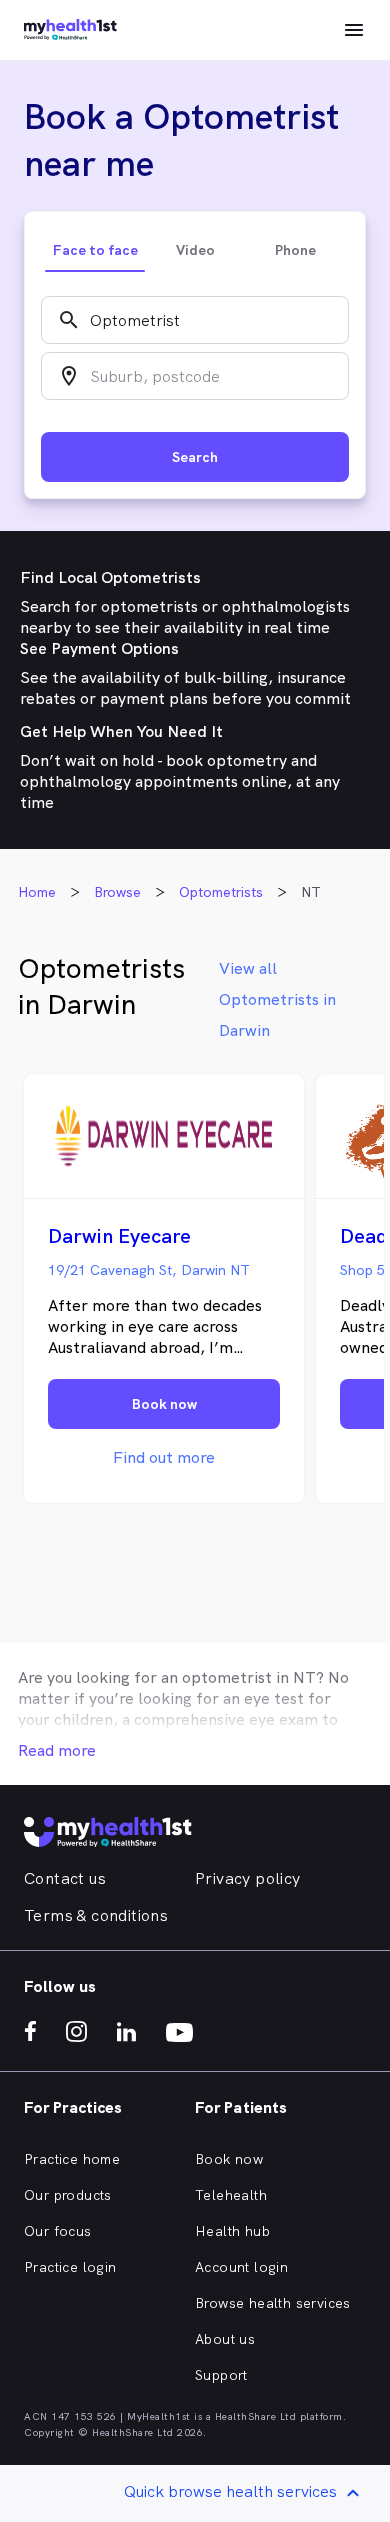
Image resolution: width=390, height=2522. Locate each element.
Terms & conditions (96, 1915)
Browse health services (273, 2303)
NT (304, 1677)
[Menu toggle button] (354, 30)
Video (195, 250)
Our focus (58, 2231)
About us (225, 2339)
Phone (295, 250)
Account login (241, 2267)
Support (221, 2375)
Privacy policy (248, 1878)
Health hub (232, 2231)
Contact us (65, 1878)
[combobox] (195, 320)
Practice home (72, 2159)
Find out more (164, 1457)
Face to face (95, 250)
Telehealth (231, 2195)
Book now (229, 2159)
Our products (68, 2195)
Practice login (70, 2267)
